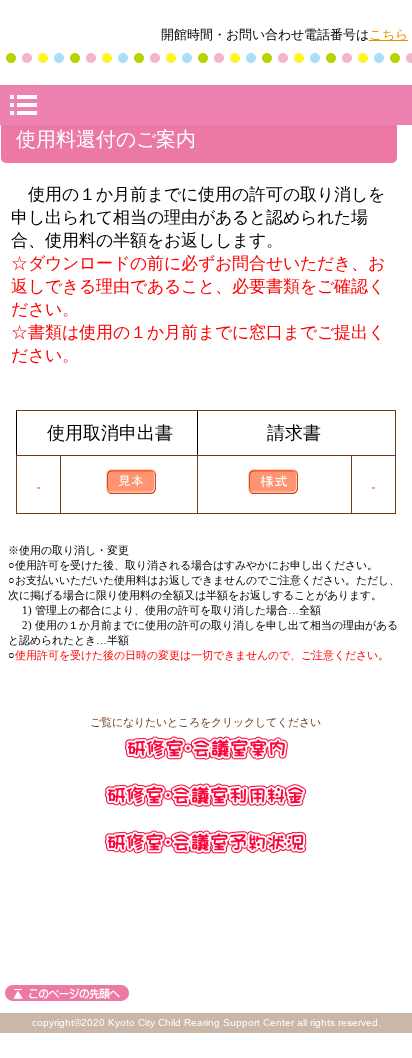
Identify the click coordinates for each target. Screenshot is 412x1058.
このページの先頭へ (67, 993)
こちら (388, 34)
